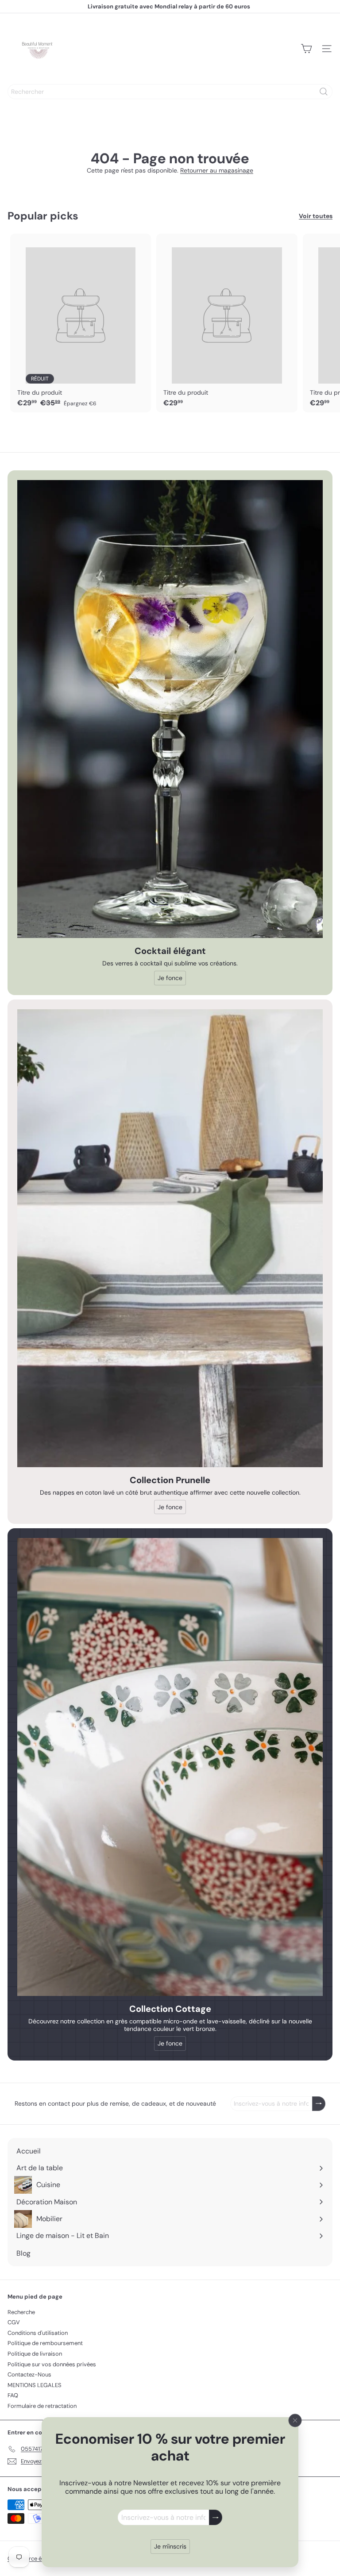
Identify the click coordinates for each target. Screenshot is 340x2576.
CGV (14, 2322)
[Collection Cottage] (170, 1767)
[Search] (324, 92)
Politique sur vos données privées (52, 2364)
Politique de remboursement (45, 2343)
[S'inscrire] (216, 2517)
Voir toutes (316, 216)
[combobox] (170, 92)
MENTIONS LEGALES (35, 2385)
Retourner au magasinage (217, 170)
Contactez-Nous (29, 2374)
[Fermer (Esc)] (295, 2420)
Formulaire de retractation (42, 2406)
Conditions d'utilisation (38, 2333)
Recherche (21, 2312)
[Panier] (306, 49)
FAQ (13, 2395)
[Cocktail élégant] (170, 709)
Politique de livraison (35, 2354)
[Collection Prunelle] (170, 1238)
